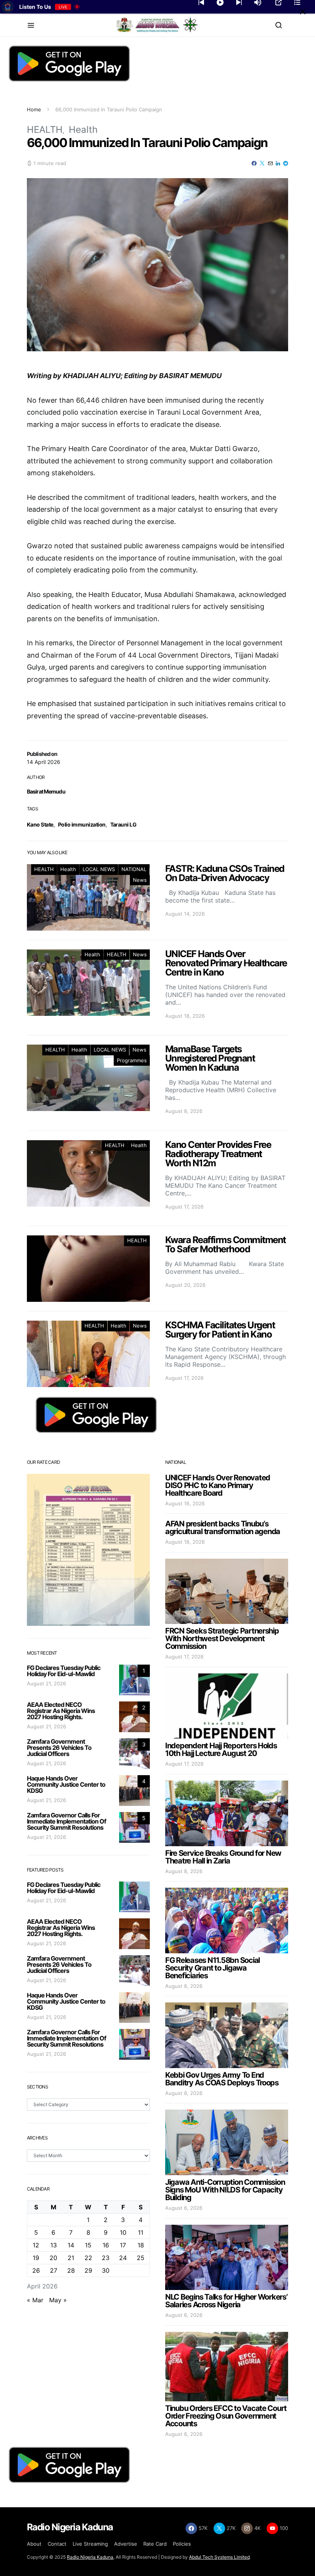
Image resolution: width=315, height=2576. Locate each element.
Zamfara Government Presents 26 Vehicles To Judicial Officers (59, 1748)
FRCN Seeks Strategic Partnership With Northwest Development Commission (222, 1639)
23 (106, 2258)
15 (88, 2245)
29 (88, 2270)
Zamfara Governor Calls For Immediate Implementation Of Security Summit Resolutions (66, 1821)
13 (54, 2245)
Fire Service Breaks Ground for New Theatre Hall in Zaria (223, 1857)
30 (106, 2270)
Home (34, 109)
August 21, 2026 (46, 1683)
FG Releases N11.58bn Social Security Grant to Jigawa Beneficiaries (212, 1968)
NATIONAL (134, 869)
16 (106, 2245)
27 (54, 2270)
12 (36, 2245)
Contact (57, 2544)
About (34, 2544)
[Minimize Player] (303, 12)
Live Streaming (90, 2544)
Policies (182, 2544)
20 (53, 2258)
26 (36, 2270)
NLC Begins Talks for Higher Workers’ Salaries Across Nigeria (226, 2301)
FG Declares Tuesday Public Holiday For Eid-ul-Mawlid (64, 1671)
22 (88, 2258)
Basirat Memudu (46, 791)
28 (71, 2270)
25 (141, 2258)
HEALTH (45, 130)
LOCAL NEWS (99, 869)
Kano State (40, 824)
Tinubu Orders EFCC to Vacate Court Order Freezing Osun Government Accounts (226, 2416)
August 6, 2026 (184, 2208)
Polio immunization (82, 824)
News (140, 880)
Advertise (126, 2544)
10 (123, 2232)
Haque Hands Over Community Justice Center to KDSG (66, 1784)
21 (71, 2258)
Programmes (132, 1060)
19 (36, 2258)
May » (58, 2300)
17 (123, 2245)
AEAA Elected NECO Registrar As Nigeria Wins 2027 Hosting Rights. (61, 1711)
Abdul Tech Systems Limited (219, 2557)
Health (83, 130)
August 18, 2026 (185, 1503)
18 (141, 2245)
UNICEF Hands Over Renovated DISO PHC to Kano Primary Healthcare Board (218, 1485)
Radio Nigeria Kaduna (90, 2557)
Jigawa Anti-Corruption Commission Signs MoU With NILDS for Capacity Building (225, 2190)
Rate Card (155, 2544)
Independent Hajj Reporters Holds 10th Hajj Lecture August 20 (221, 1749)
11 (141, 2232)
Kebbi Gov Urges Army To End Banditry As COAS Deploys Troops (222, 2079)
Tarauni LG (124, 824)
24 (123, 2258)
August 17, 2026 (184, 1657)
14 (71, 2245)
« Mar (35, 2300)
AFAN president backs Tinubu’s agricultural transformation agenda (223, 1528)
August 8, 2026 (184, 1871)
